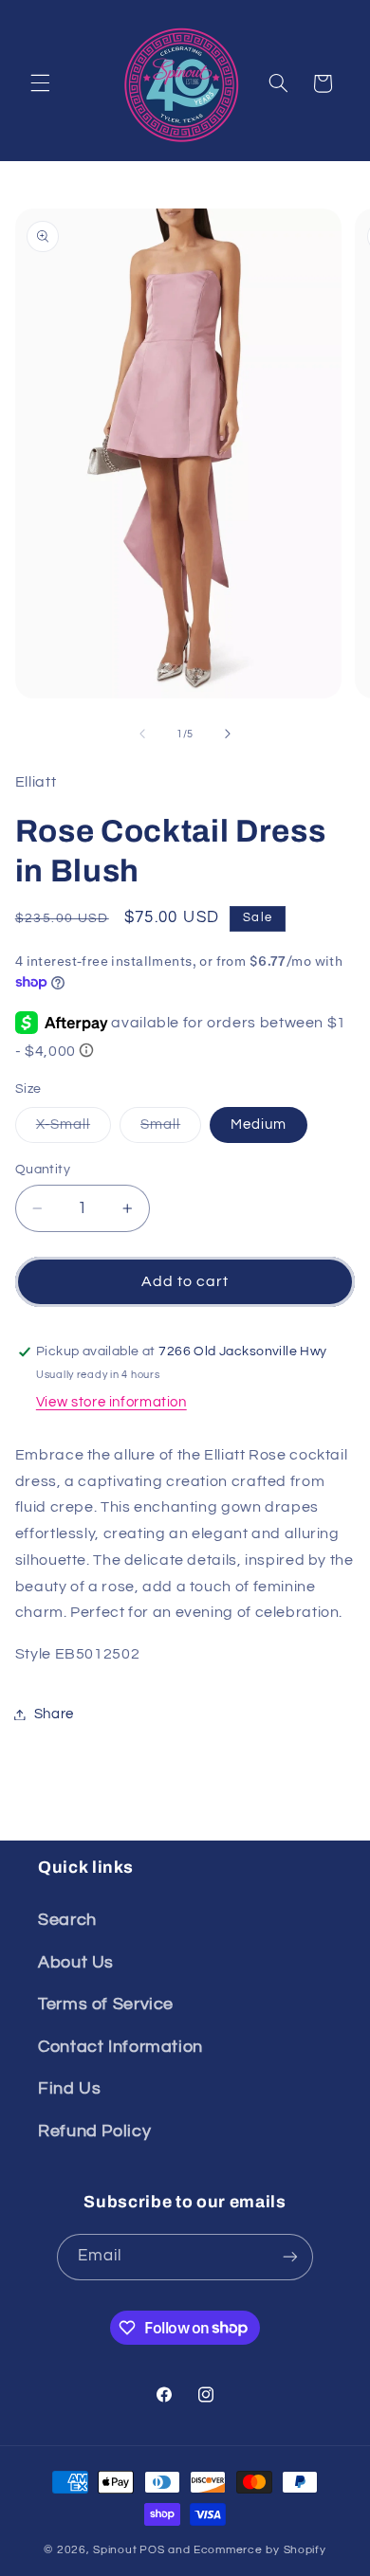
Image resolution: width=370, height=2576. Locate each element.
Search (67, 1920)
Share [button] (54, 1714)
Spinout (115, 2550)
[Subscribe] (290, 2257)
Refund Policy (94, 2131)
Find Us (69, 2088)
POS (152, 2550)
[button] (40, 83)
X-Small (74, 1130)
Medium (259, 1125)
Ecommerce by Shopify (260, 2550)
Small (171, 1130)
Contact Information (120, 2047)
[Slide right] (228, 735)
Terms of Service (106, 2004)
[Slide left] (142, 735)
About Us (76, 1962)
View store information (111, 1402)
